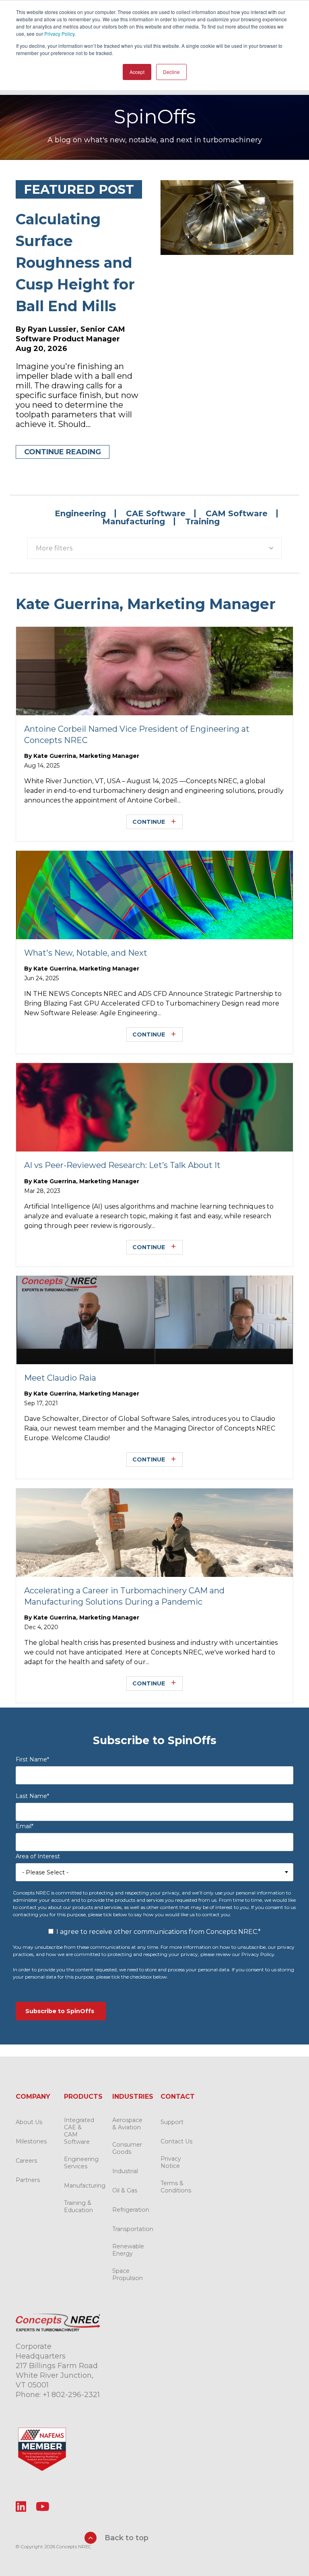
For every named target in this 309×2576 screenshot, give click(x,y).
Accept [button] (137, 72)
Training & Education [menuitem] (78, 2207)
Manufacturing (134, 521)
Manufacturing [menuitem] (85, 2186)
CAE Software (156, 513)
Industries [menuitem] (133, 2097)
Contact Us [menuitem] (176, 2141)
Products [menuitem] (83, 2097)
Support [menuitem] (172, 2122)
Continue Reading (63, 452)
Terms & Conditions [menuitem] (176, 2187)
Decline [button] (171, 72)
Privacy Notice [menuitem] (171, 2162)
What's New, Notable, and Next (86, 953)
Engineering (80, 513)
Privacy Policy (59, 34)
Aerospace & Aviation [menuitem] (127, 2124)
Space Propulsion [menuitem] (128, 2274)
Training (202, 521)
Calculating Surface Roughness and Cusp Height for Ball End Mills (75, 263)
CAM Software (237, 513)
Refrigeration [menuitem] (131, 2210)
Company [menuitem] (33, 2097)
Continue (149, 822)
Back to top (126, 2538)
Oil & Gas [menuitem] (125, 2190)
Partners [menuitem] (28, 2180)
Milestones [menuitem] (31, 2141)
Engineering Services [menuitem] (81, 2163)
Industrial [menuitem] (125, 2171)
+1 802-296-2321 (71, 2395)
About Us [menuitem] (29, 2122)
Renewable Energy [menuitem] (128, 2250)
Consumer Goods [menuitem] (127, 2148)
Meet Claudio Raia (60, 1378)
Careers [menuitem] (26, 2161)
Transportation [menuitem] (133, 2229)
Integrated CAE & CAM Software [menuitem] (79, 2131)
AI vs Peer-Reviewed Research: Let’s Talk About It (122, 1165)
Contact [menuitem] (178, 2097)
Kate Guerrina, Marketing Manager (86, 756)
